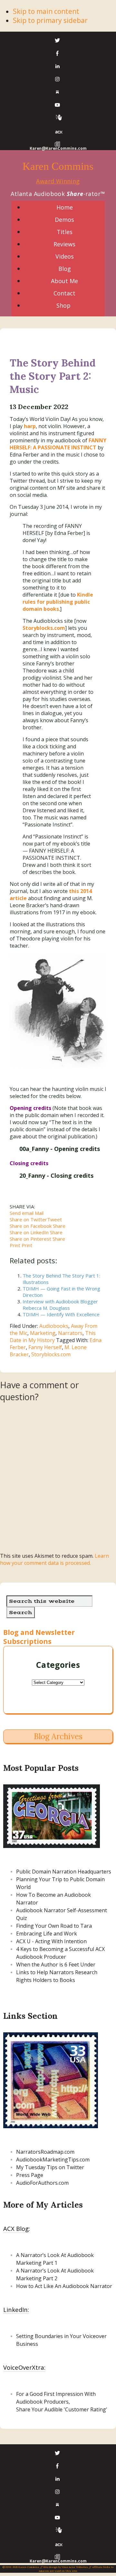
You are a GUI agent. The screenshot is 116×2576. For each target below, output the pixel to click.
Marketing (43, 1333)
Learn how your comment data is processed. (54, 1559)
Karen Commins (58, 166)
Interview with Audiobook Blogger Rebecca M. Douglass (60, 1305)
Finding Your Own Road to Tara (54, 1926)
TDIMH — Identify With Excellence (61, 1314)
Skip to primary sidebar (50, 20)
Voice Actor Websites (75, 2567)
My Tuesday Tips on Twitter (50, 2167)
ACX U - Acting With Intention (51, 1941)
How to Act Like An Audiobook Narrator (64, 2286)
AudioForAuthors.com (42, 2183)
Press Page (30, 2175)
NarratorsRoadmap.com (45, 2152)
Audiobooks (54, 1326)
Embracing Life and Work (47, 1934)
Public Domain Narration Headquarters (64, 1872)
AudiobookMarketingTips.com (53, 2160)
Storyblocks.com (51, 1354)
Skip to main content (46, 11)
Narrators (70, 1333)
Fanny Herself (45, 1347)
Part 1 (49, 2263)
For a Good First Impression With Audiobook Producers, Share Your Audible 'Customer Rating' (62, 2402)
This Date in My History (53, 1337)
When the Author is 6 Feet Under (56, 1965)
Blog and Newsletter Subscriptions (39, 1637)
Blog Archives (58, 1736)
